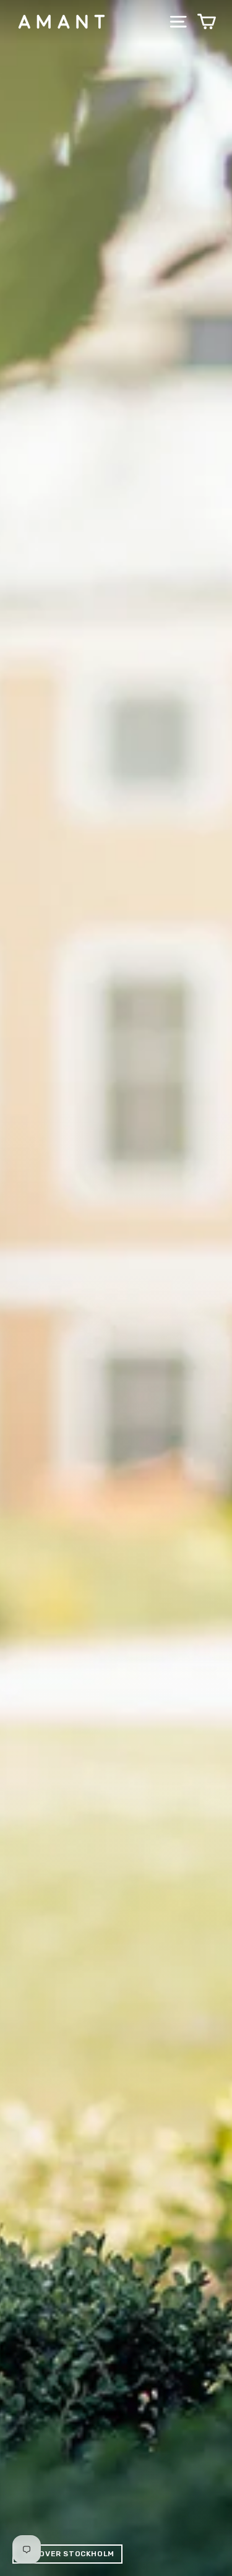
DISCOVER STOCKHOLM (67, 2554)
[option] (116, 1288)
